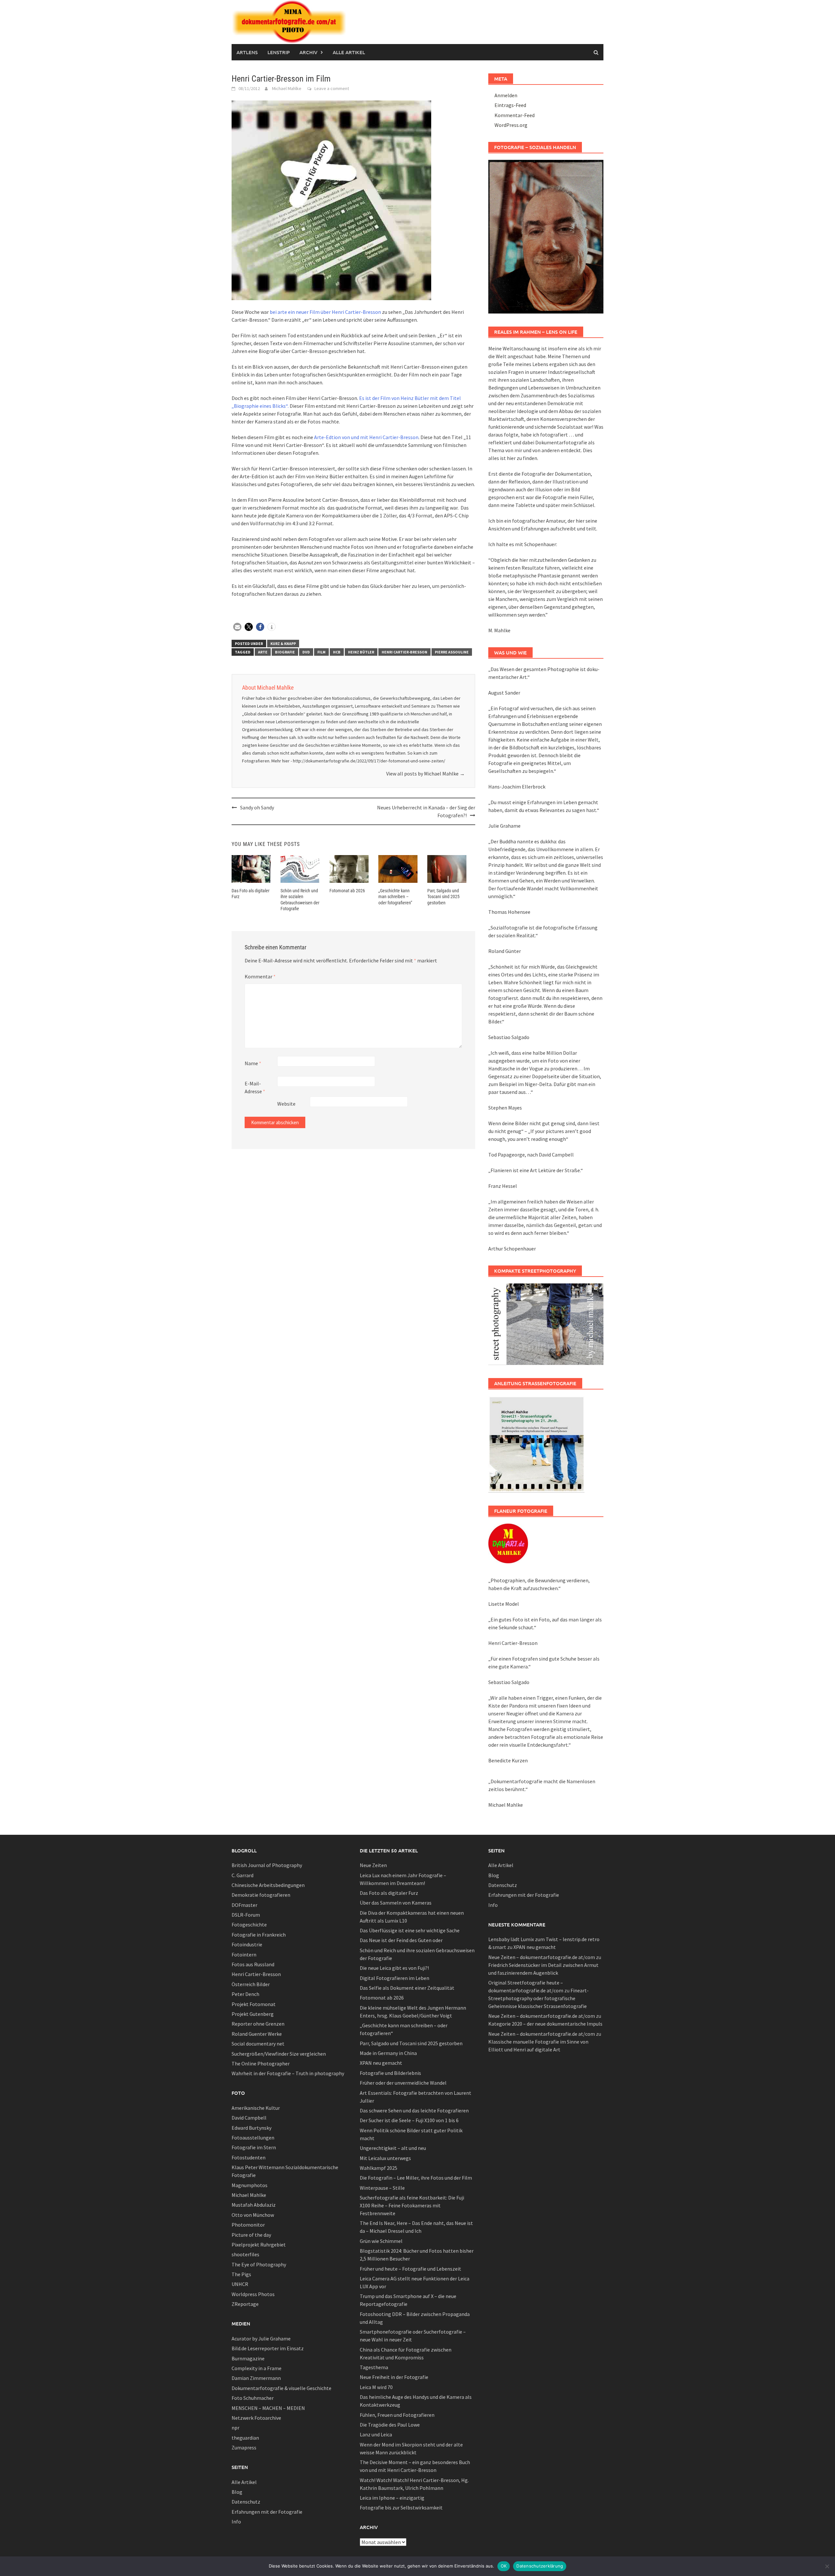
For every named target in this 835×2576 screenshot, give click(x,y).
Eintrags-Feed (510, 105)
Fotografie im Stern (254, 2147)
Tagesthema (374, 2367)
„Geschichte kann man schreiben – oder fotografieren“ (395, 897)
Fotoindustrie (247, 1944)
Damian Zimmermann (256, 2378)
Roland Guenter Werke (257, 2034)
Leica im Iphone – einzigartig (392, 2498)
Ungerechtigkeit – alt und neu (393, 2148)
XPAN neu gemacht (381, 2063)
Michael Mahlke (287, 88)
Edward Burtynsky (251, 2128)
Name (253, 1063)
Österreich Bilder (251, 1984)
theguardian (245, 2438)
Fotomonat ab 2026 (347, 891)
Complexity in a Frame (257, 2368)
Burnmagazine (248, 2358)
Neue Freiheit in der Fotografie (394, 2377)
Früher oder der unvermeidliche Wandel (403, 2083)
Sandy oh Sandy (257, 807)
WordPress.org (511, 125)
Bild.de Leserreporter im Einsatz (268, 2348)
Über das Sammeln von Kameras (396, 1903)
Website (286, 1104)
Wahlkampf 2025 (379, 2168)
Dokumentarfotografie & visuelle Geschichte (281, 2388)
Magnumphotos (250, 2185)
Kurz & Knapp (283, 644)
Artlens (247, 52)
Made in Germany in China (388, 2053)
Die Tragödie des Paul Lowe (390, 2425)
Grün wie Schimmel (381, 2241)
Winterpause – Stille (382, 2188)
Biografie (285, 652)
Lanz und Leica (376, 2434)
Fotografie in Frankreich (259, 1935)
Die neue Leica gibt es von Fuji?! (394, 1968)
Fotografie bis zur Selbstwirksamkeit (401, 2507)
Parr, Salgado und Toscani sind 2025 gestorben (443, 897)
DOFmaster (244, 1905)
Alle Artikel (349, 52)
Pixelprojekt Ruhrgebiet (259, 2245)
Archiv (308, 52)
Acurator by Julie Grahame (261, 2338)
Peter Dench (245, 1994)
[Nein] (827, 2566)
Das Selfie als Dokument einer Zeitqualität (407, 1988)
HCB (337, 652)
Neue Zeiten (373, 1865)
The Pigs (241, 2274)
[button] (237, 627)
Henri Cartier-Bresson (404, 652)
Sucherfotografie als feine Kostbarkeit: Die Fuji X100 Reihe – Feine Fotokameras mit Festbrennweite (412, 2205)
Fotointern (244, 1955)
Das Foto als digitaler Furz (389, 1893)
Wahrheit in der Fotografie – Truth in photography (288, 2073)
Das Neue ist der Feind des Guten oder (401, 1940)
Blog (237, 2492)
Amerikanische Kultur (256, 2108)
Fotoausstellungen (253, 2138)
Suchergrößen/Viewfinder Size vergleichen (279, 2054)
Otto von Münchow (253, 2215)
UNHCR (240, 2284)
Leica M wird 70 (376, 2387)
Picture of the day (251, 2235)
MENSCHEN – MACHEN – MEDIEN (268, 2408)
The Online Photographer (261, 2063)
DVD (306, 652)
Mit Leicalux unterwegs (385, 2158)
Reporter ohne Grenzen (258, 2024)
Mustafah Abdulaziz (254, 2205)
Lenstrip (279, 52)
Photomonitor (248, 2225)
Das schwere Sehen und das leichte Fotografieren (414, 2110)
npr (235, 2428)
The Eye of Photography (259, 2264)
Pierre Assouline (452, 652)
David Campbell (249, 2118)
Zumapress (244, 2447)
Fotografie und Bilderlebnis (390, 2073)
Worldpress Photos (253, 2294)
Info (236, 2522)
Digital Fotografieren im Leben (395, 1978)
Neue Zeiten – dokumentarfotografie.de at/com (542, 1957)
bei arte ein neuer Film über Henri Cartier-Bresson (325, 312)
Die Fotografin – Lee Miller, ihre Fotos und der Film (416, 2178)
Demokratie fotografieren (261, 1895)
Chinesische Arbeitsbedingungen (268, 1885)
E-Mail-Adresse (255, 1087)
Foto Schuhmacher (253, 2398)
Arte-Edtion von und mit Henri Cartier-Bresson (366, 437)
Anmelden (506, 95)
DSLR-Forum (246, 1915)
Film (321, 652)
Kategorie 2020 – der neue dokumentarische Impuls (545, 2024)
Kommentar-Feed (515, 115)
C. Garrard (243, 1875)
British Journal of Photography (267, 1865)
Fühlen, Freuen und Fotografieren (397, 2415)
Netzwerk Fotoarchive (256, 2418)
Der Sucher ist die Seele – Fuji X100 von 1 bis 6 (409, 2120)
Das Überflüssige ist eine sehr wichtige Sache (410, 1930)
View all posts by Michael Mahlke (425, 774)
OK (504, 2566)
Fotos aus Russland (253, 1964)
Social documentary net (258, 2044)
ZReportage (245, 2304)
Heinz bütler (361, 652)
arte (263, 652)
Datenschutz (246, 2502)
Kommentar (260, 976)
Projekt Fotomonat (254, 2004)
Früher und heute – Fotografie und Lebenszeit (410, 2269)
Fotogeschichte (249, 1924)
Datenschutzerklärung (540, 2566)
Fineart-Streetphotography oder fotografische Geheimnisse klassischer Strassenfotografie (539, 1998)
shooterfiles (245, 2254)
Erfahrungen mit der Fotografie (267, 2512)
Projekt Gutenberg (253, 2014)
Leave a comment (332, 88)
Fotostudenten (249, 2157)
